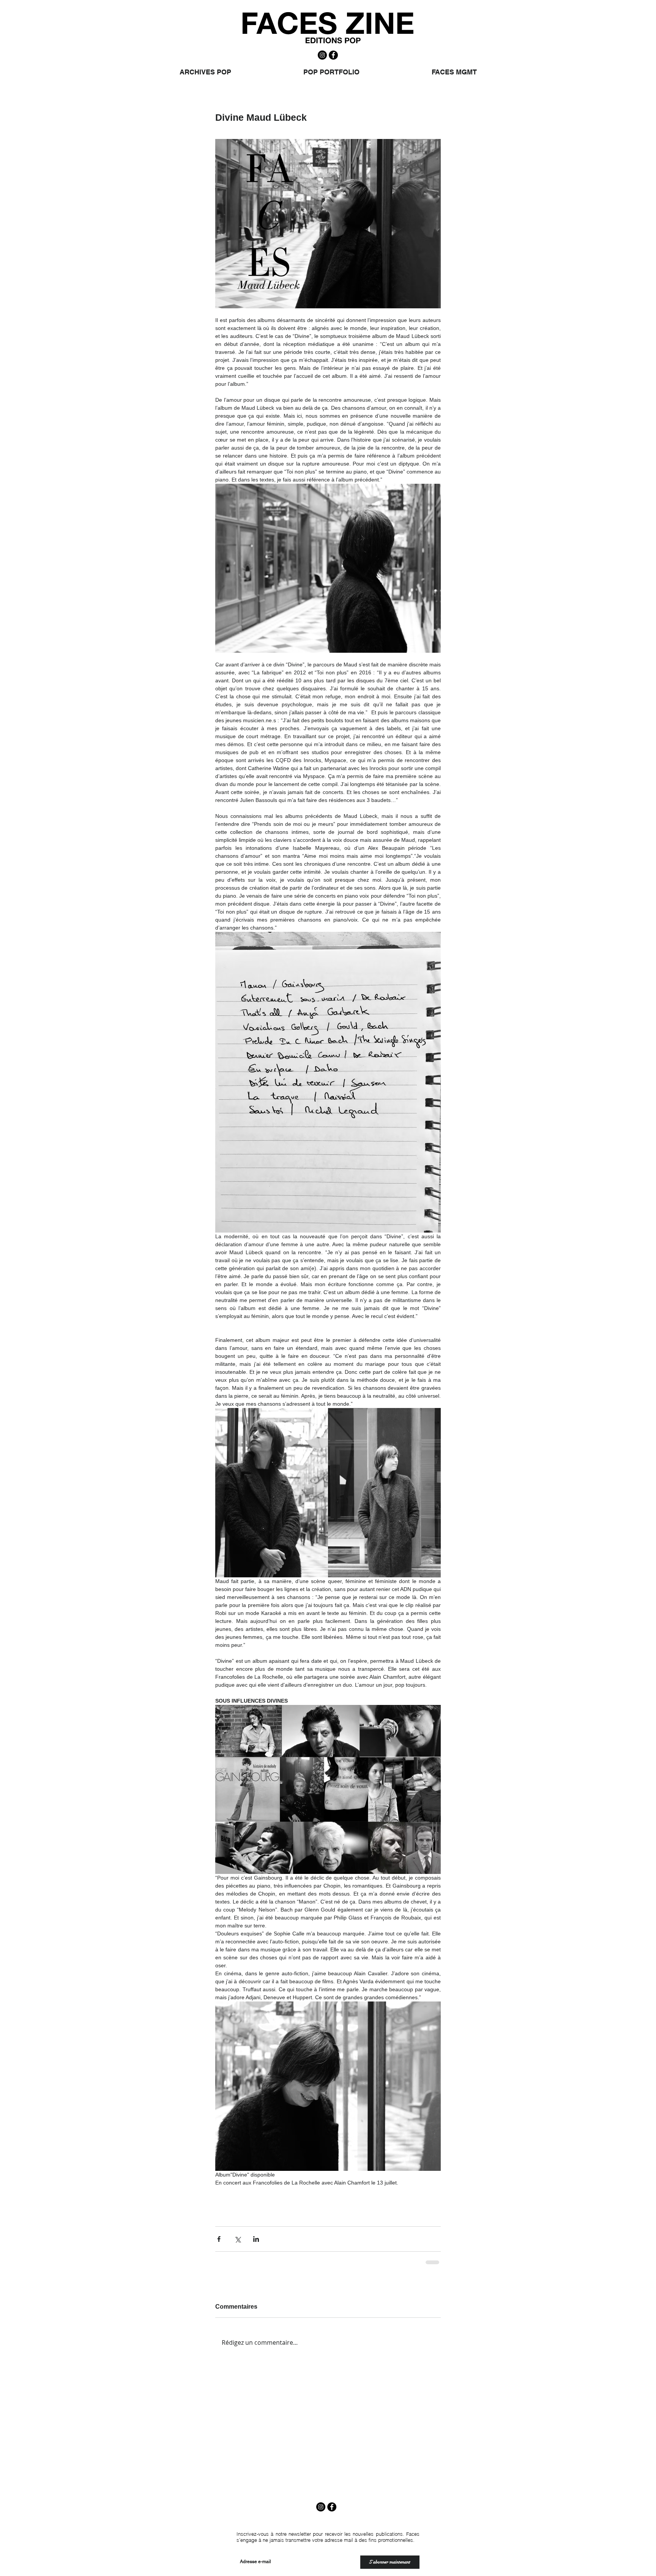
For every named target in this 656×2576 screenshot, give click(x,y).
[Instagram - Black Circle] (322, 55)
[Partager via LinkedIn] (256, 2239)
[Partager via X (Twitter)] (237, 2239)
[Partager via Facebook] (219, 2239)
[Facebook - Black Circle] (333, 55)
